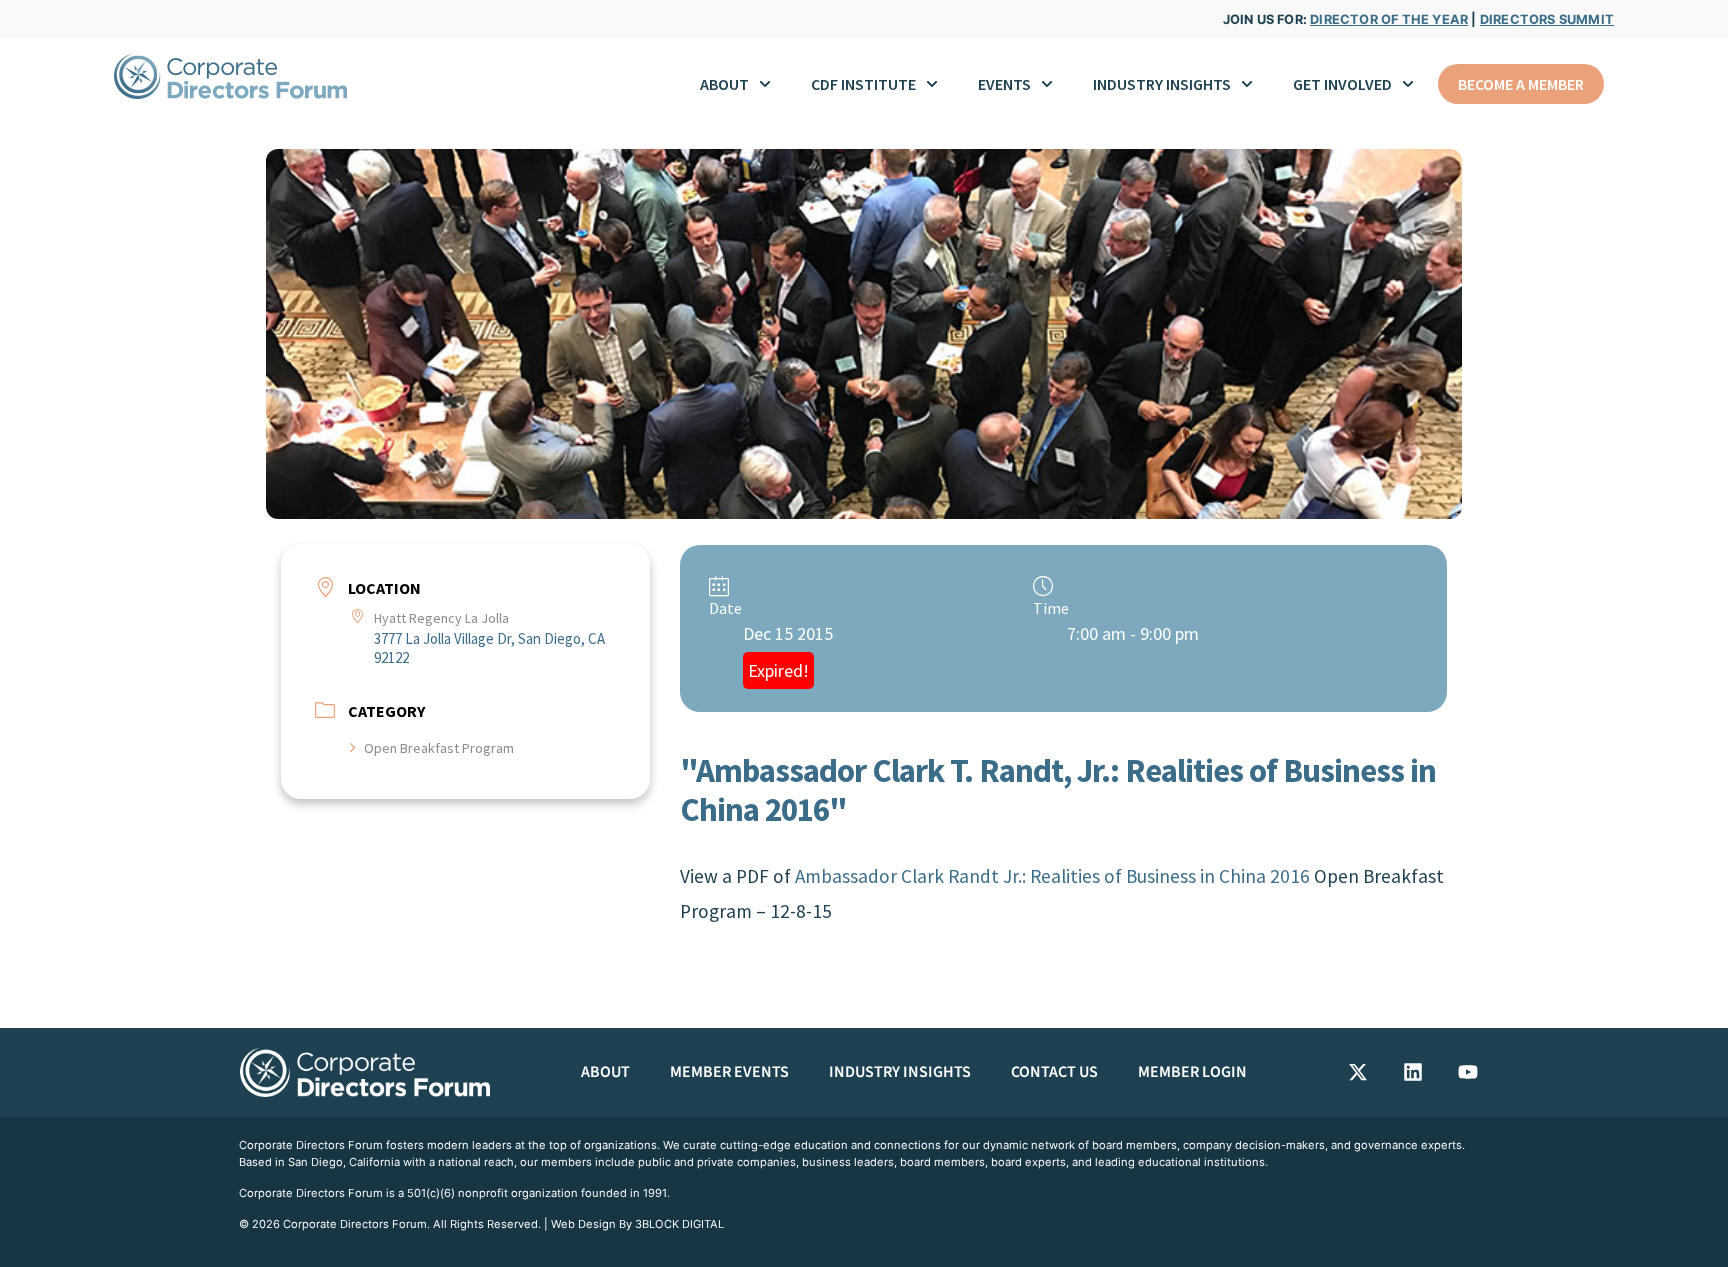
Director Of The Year (1389, 19)
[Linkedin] (1413, 1072)
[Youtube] (1468, 1072)
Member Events (729, 1072)
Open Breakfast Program (439, 748)
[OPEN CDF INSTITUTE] (932, 84)
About (605, 1072)
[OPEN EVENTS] (1047, 84)
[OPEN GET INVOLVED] (1408, 84)
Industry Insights (900, 1072)
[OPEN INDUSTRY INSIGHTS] (1247, 84)
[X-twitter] (1358, 1072)
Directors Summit (1547, 19)
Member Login (1192, 1072)
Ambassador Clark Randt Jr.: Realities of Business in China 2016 (1052, 876)
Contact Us (1054, 1072)
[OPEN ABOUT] (765, 84)
